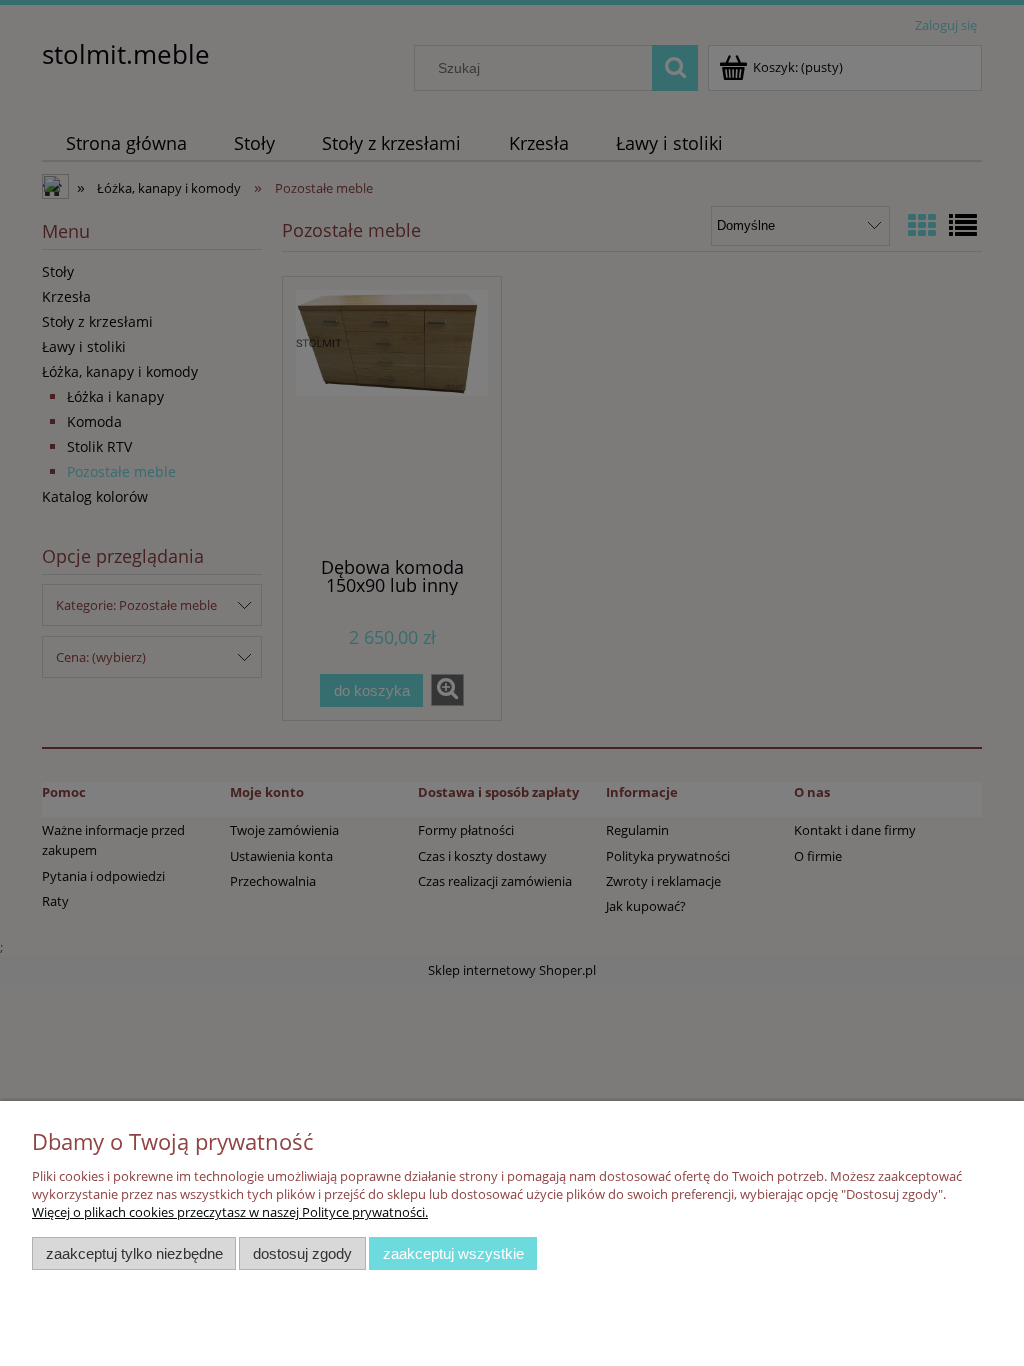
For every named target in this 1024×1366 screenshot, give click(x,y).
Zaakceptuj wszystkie (453, 1253)
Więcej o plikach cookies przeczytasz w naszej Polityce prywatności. (230, 1212)
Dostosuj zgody (302, 1253)
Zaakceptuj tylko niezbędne (134, 1253)
